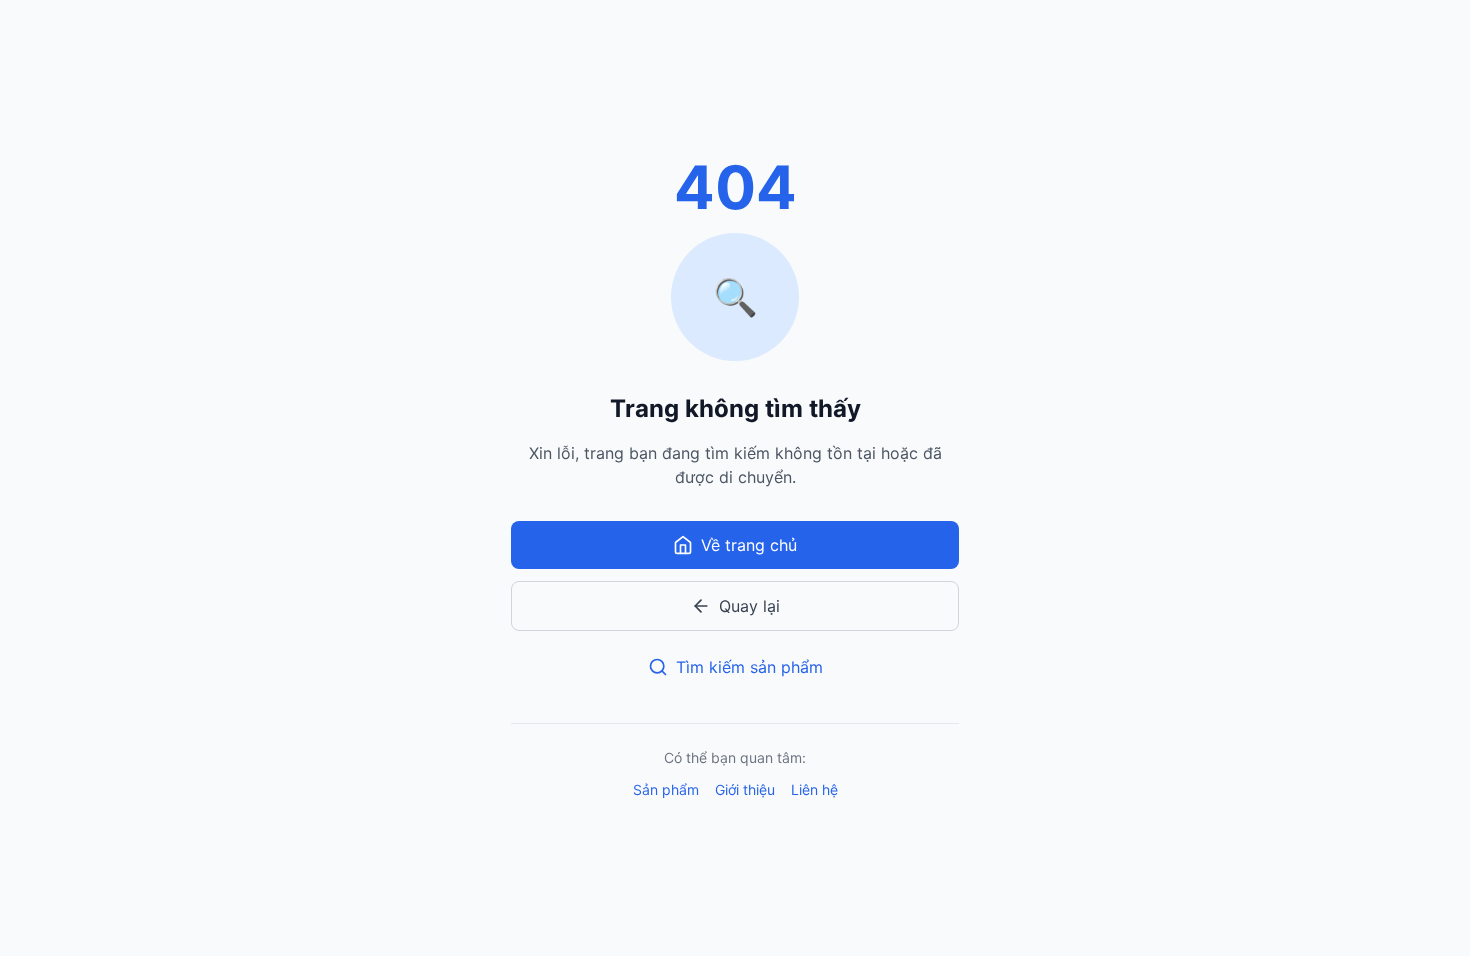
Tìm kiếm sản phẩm (749, 667)
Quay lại (749, 606)
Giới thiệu (745, 789)
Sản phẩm (666, 789)
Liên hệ (814, 789)
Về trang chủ (749, 545)
